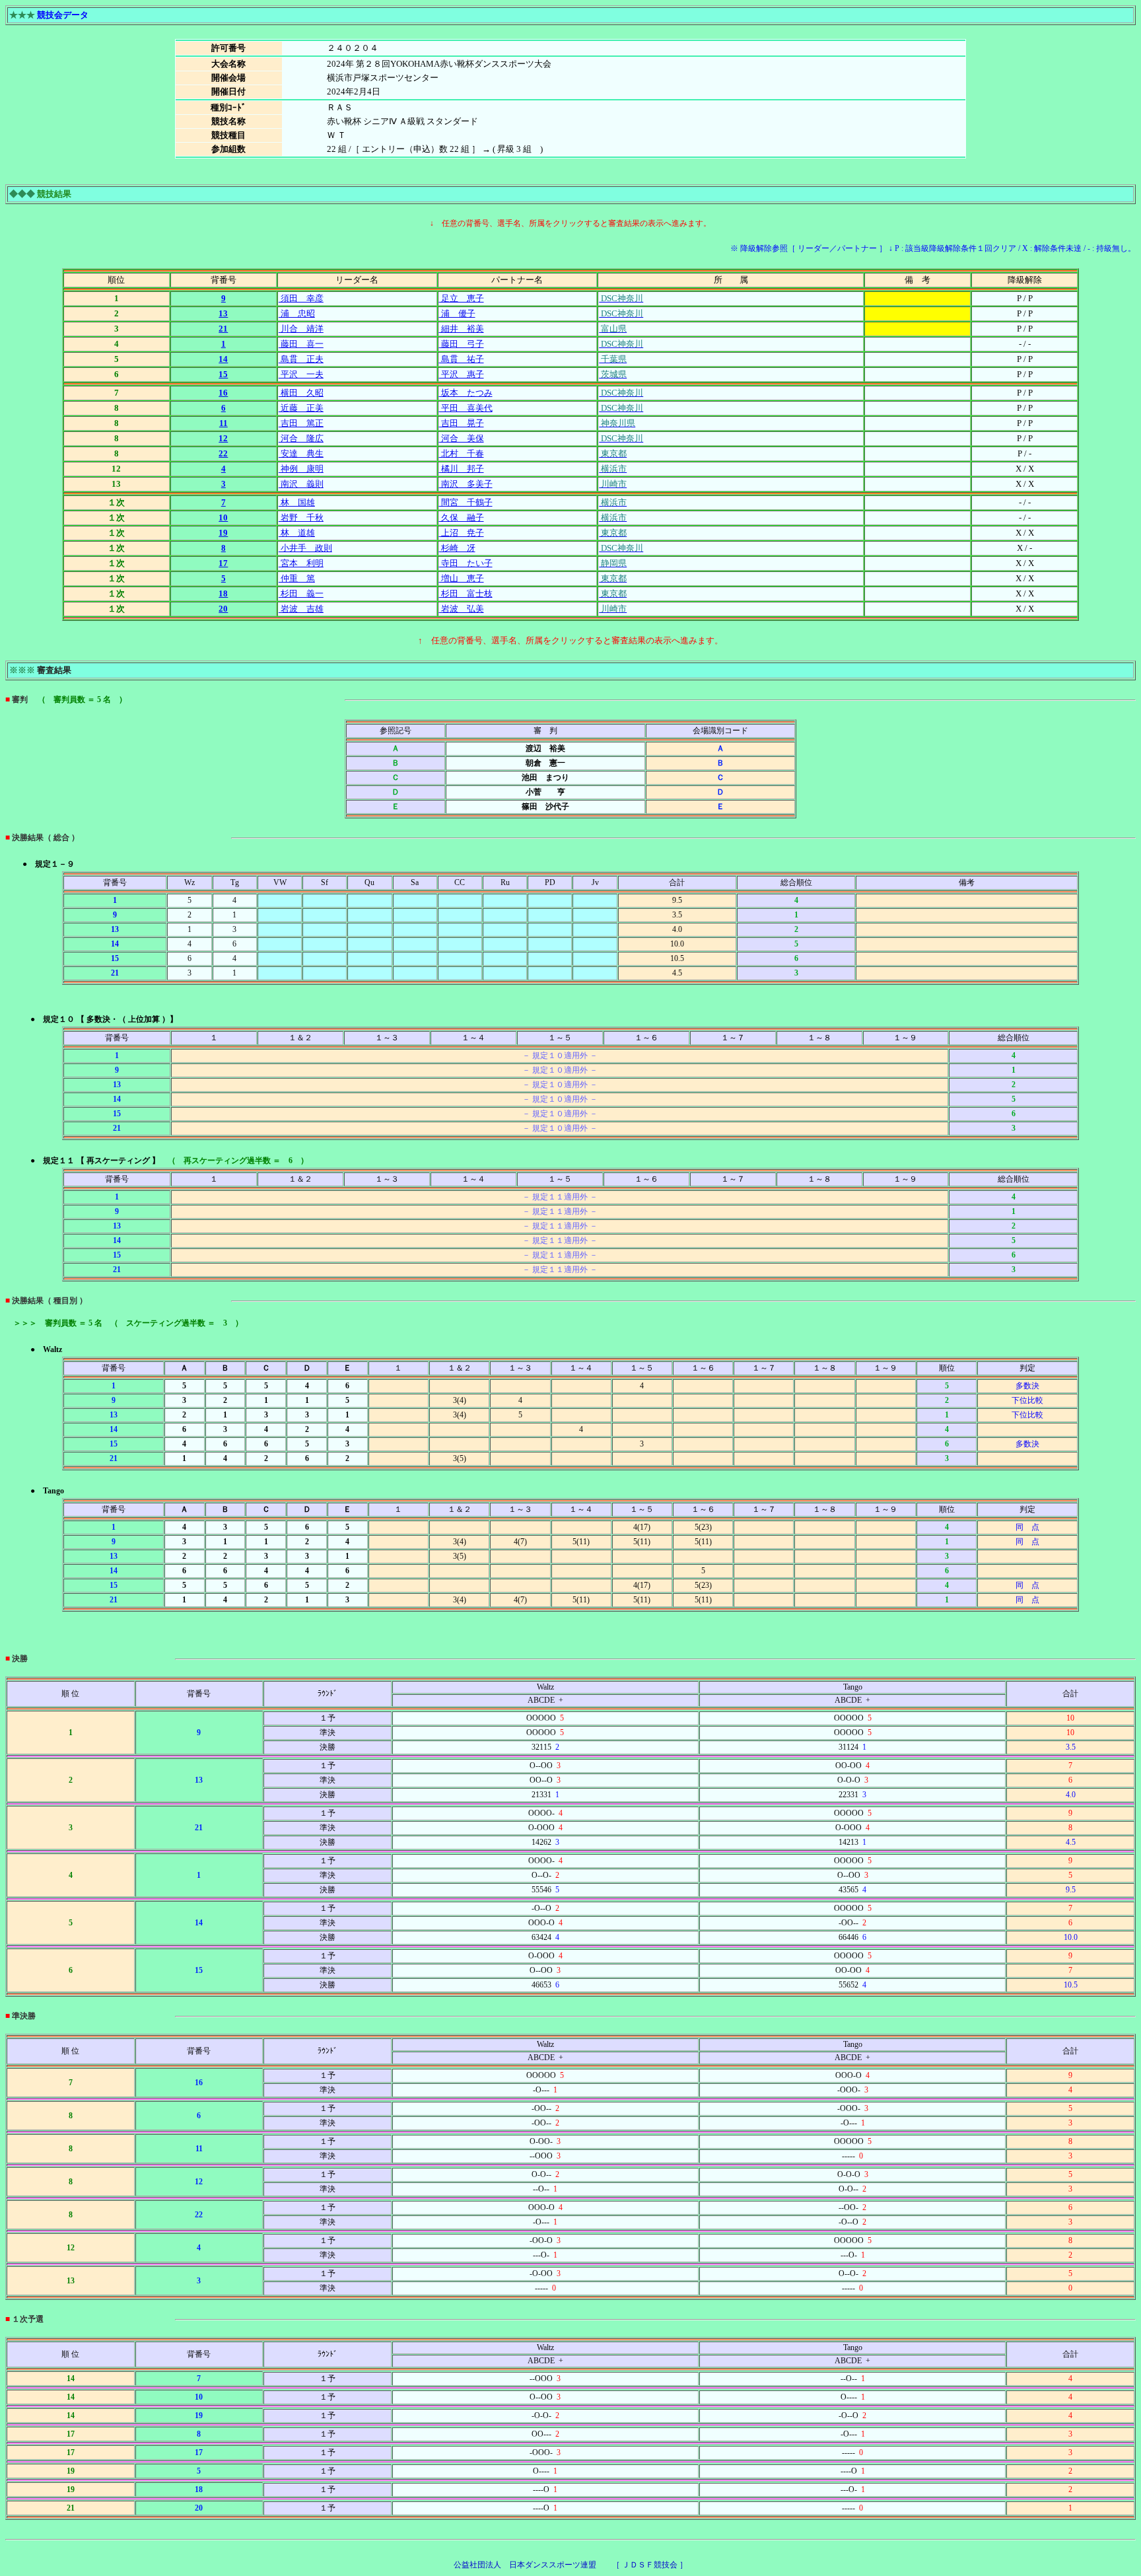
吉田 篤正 (301, 423)
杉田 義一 (301, 593)
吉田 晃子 (462, 423)
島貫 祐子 (462, 359)
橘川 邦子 (462, 469)
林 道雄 (297, 533)
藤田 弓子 (462, 344)
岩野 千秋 (301, 518)
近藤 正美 (301, 408)
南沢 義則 (301, 484)
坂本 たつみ (466, 393)
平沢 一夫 (301, 374)
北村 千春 (462, 453)
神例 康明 (301, 469)
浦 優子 (457, 313)
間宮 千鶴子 (466, 502)
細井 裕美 (462, 329)
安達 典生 (301, 453)
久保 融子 (462, 518)
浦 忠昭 (297, 313)
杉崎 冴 (457, 548)
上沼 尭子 (462, 533)
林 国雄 (297, 502)
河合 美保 (462, 438)
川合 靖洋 (301, 329)
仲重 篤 (297, 578)
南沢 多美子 (466, 484)
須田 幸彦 (301, 298)
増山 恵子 (462, 578)
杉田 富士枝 (466, 593)
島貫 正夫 (301, 359)
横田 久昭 (301, 393)
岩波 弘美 (462, 609)
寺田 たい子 (466, 563)
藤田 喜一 (301, 344)
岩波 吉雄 (301, 609)
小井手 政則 (305, 548)
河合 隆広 (301, 438)
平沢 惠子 (462, 374)
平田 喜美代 (466, 408)
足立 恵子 (462, 298)
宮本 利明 (301, 563)
